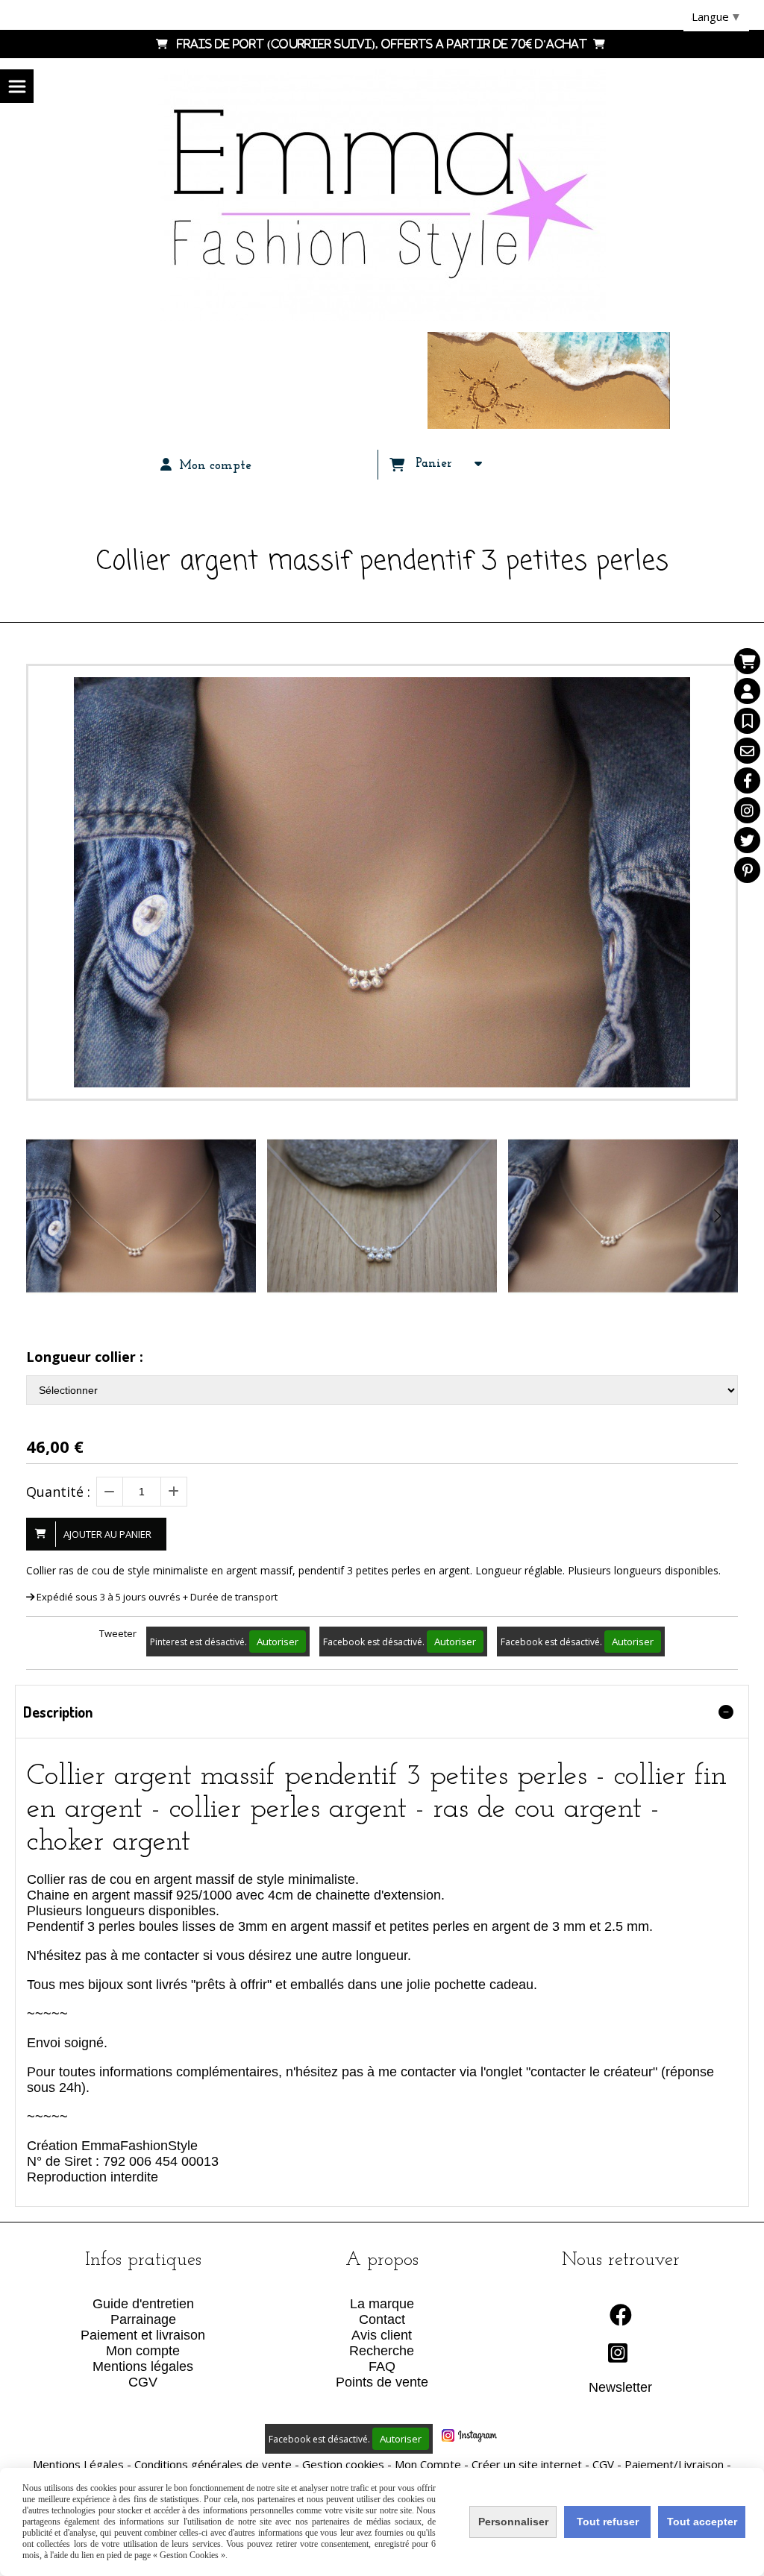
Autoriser (278, 1642)
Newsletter (620, 2387)
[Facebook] (747, 780)
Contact (382, 2319)
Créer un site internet (527, 2464)
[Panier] (747, 661)
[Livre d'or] (747, 721)
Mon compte (143, 2351)
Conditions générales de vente (213, 2464)
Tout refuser (608, 2522)
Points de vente (382, 2382)
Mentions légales (143, 2366)
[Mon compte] (747, 691)
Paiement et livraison (143, 2335)
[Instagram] (747, 810)
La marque (382, 2304)
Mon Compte (428, 2464)
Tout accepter (702, 2522)
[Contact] (747, 751)
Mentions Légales (78, 2464)
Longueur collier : (85, 1357)
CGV (143, 2382)
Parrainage (143, 2319)
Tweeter (118, 1633)
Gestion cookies (343, 2464)
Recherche (382, 2351)
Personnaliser (513, 2522)
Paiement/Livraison (674, 2464)
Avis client (382, 2335)
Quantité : (58, 1492)
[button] (717, 1216)
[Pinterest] (747, 870)
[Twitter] (747, 840)
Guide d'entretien (143, 2304)
